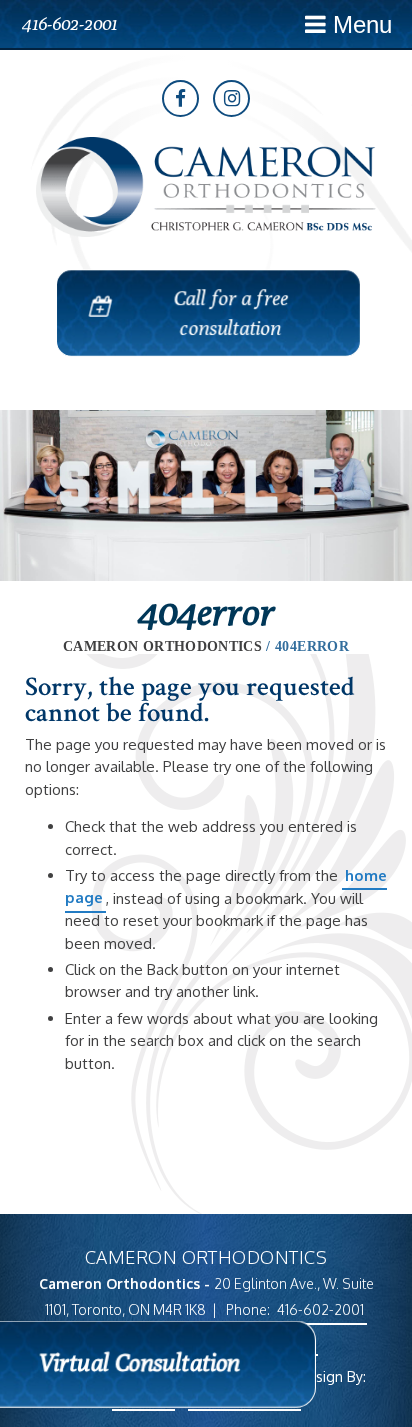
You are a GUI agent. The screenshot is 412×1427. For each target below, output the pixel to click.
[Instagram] (231, 98)
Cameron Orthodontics (162, 646)
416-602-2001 (69, 23)
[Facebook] (180, 98)
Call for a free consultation (228, 312)
